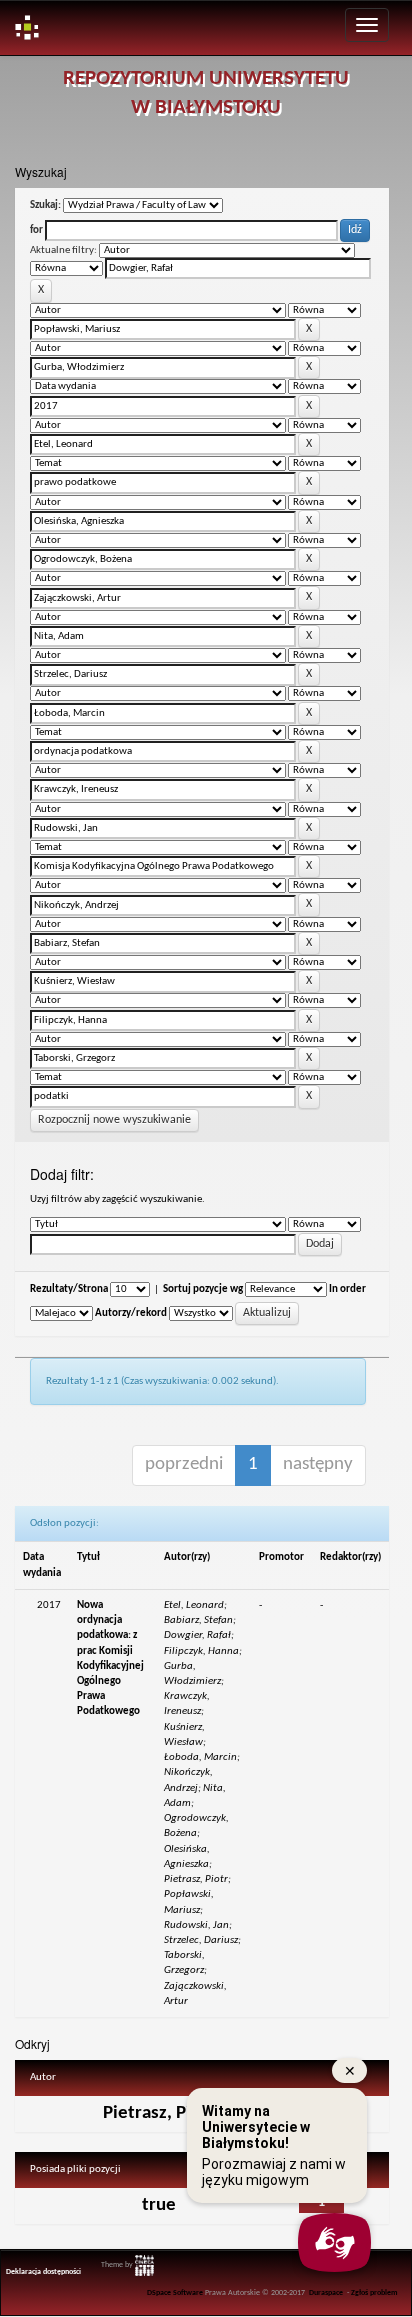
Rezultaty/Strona (69, 1289)
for (36, 230)
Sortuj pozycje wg (203, 1289)
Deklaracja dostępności (43, 2272)
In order (347, 1289)
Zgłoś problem (374, 2293)
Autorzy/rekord (131, 1313)
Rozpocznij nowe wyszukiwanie (114, 1120)
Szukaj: (45, 205)
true (159, 2205)
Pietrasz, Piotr (159, 2113)
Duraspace (326, 2293)
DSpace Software (175, 2293)
